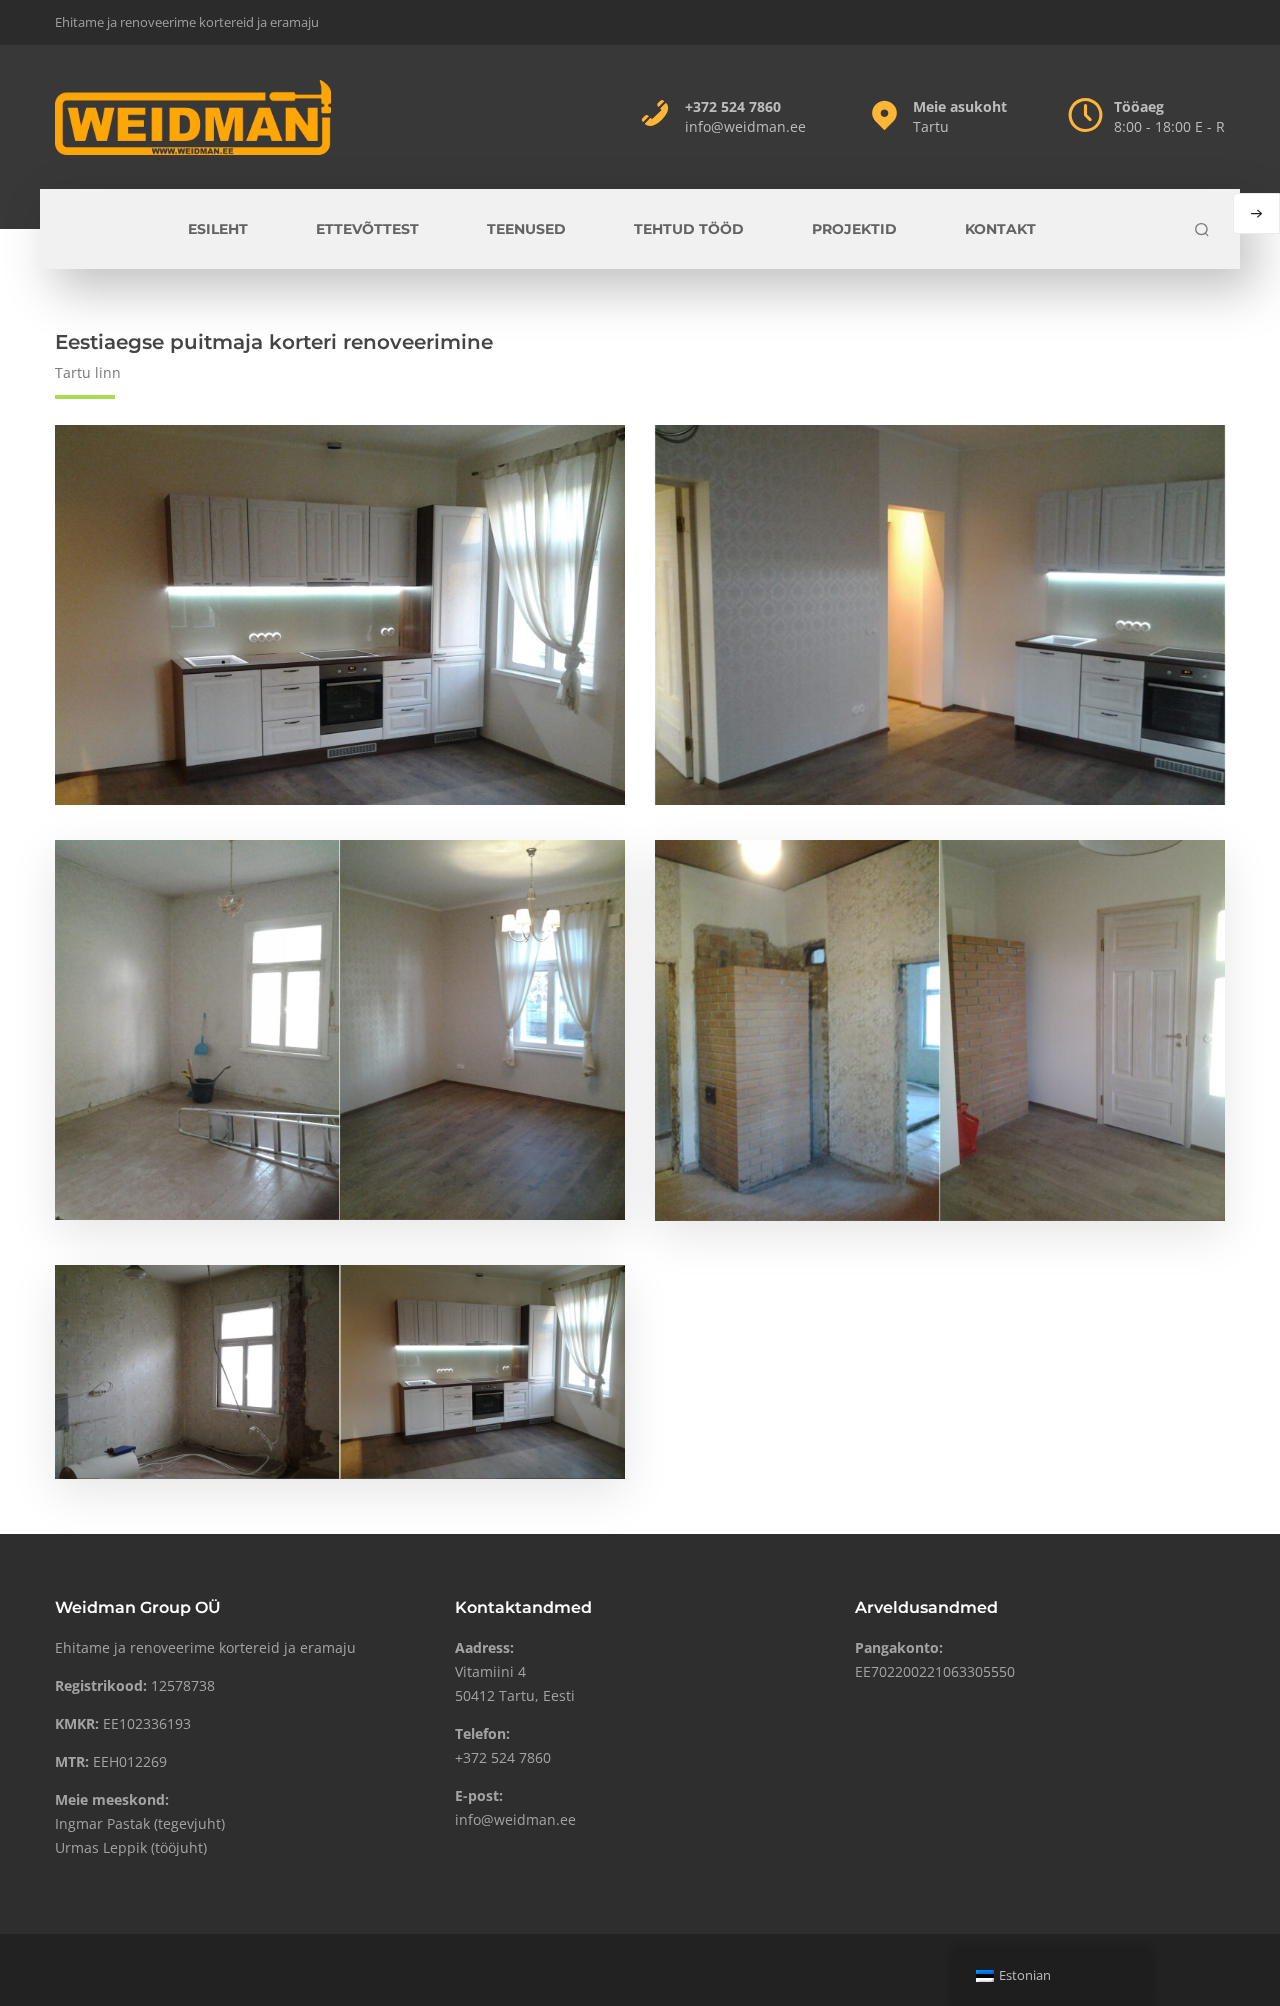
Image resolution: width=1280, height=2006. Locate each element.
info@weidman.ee (745, 126)
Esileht (218, 229)
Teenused (526, 229)
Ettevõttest (367, 229)
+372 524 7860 (733, 106)
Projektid (854, 229)
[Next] (1256, 213)
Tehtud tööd (689, 229)
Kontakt (1000, 229)
